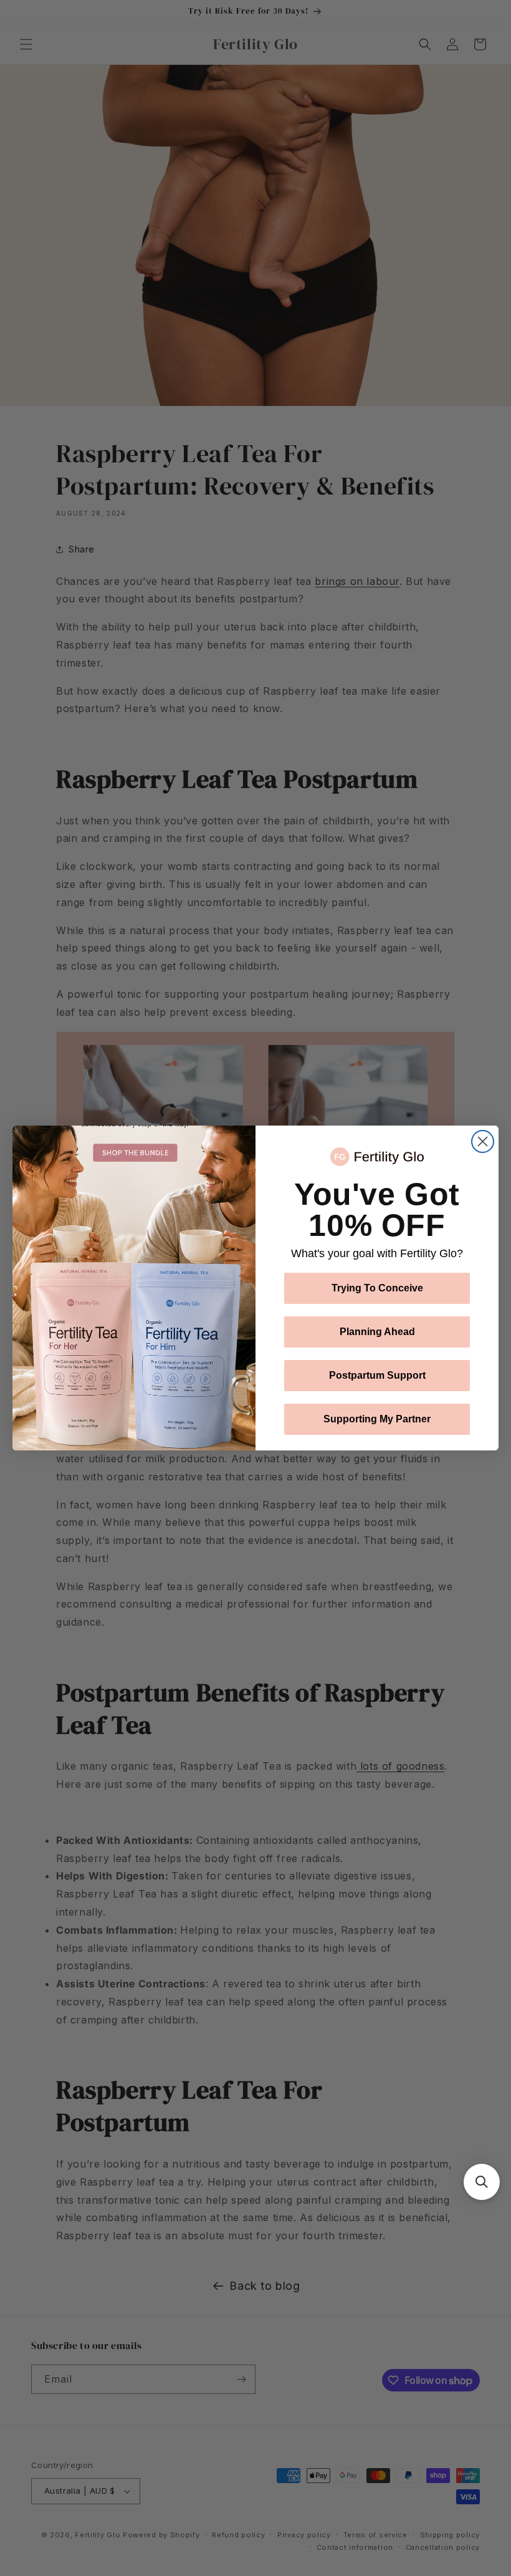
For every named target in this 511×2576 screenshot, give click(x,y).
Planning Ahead (377, 1332)
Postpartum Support (377, 1375)
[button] (482, 2182)
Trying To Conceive (377, 1288)
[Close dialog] (483, 1141)
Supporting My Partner (377, 1419)
